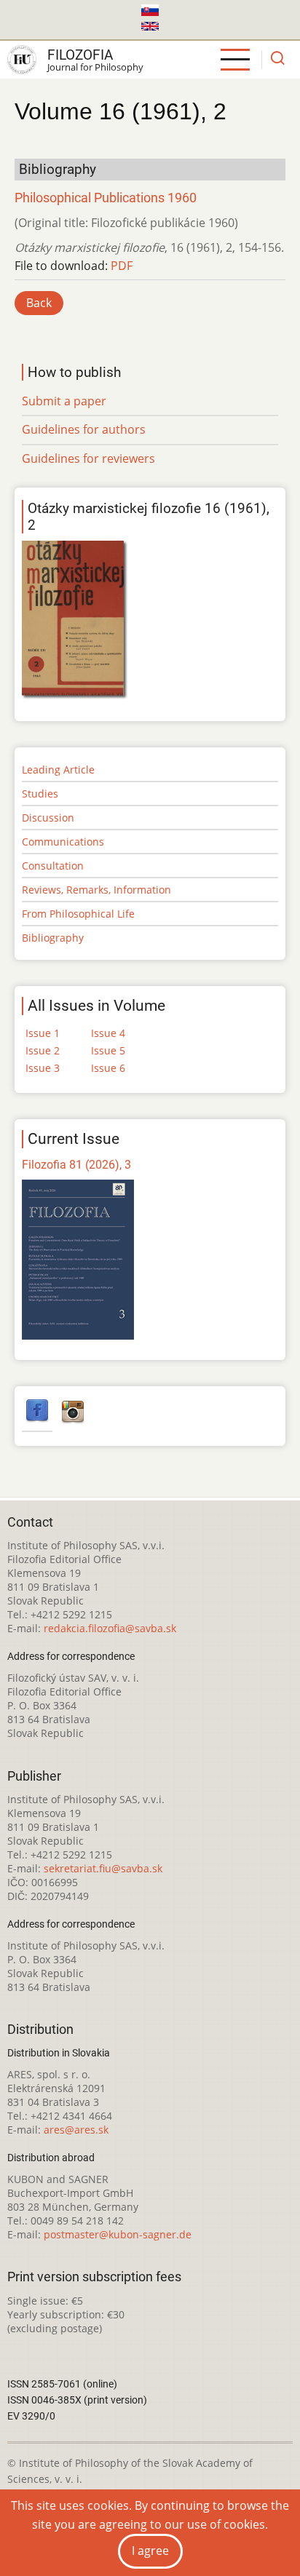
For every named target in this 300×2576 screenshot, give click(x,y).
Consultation (53, 866)
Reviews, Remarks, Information (96, 890)
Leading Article (58, 770)
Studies (40, 794)
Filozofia (80, 55)
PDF (122, 266)
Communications (63, 842)
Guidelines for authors (84, 429)
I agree (150, 2551)
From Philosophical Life (78, 914)
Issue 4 (108, 1033)
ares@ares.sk (76, 2130)
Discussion (48, 818)
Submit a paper (64, 401)
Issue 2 (43, 1050)
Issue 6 (108, 1068)
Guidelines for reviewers (88, 458)
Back (39, 303)
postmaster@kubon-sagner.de (118, 2234)
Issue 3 (43, 1068)
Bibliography (53, 938)
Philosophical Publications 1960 (106, 198)
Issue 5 (108, 1050)
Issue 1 (43, 1033)
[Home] (22, 60)
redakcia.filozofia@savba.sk (110, 1628)
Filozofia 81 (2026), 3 (76, 1165)
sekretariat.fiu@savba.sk (103, 1868)
